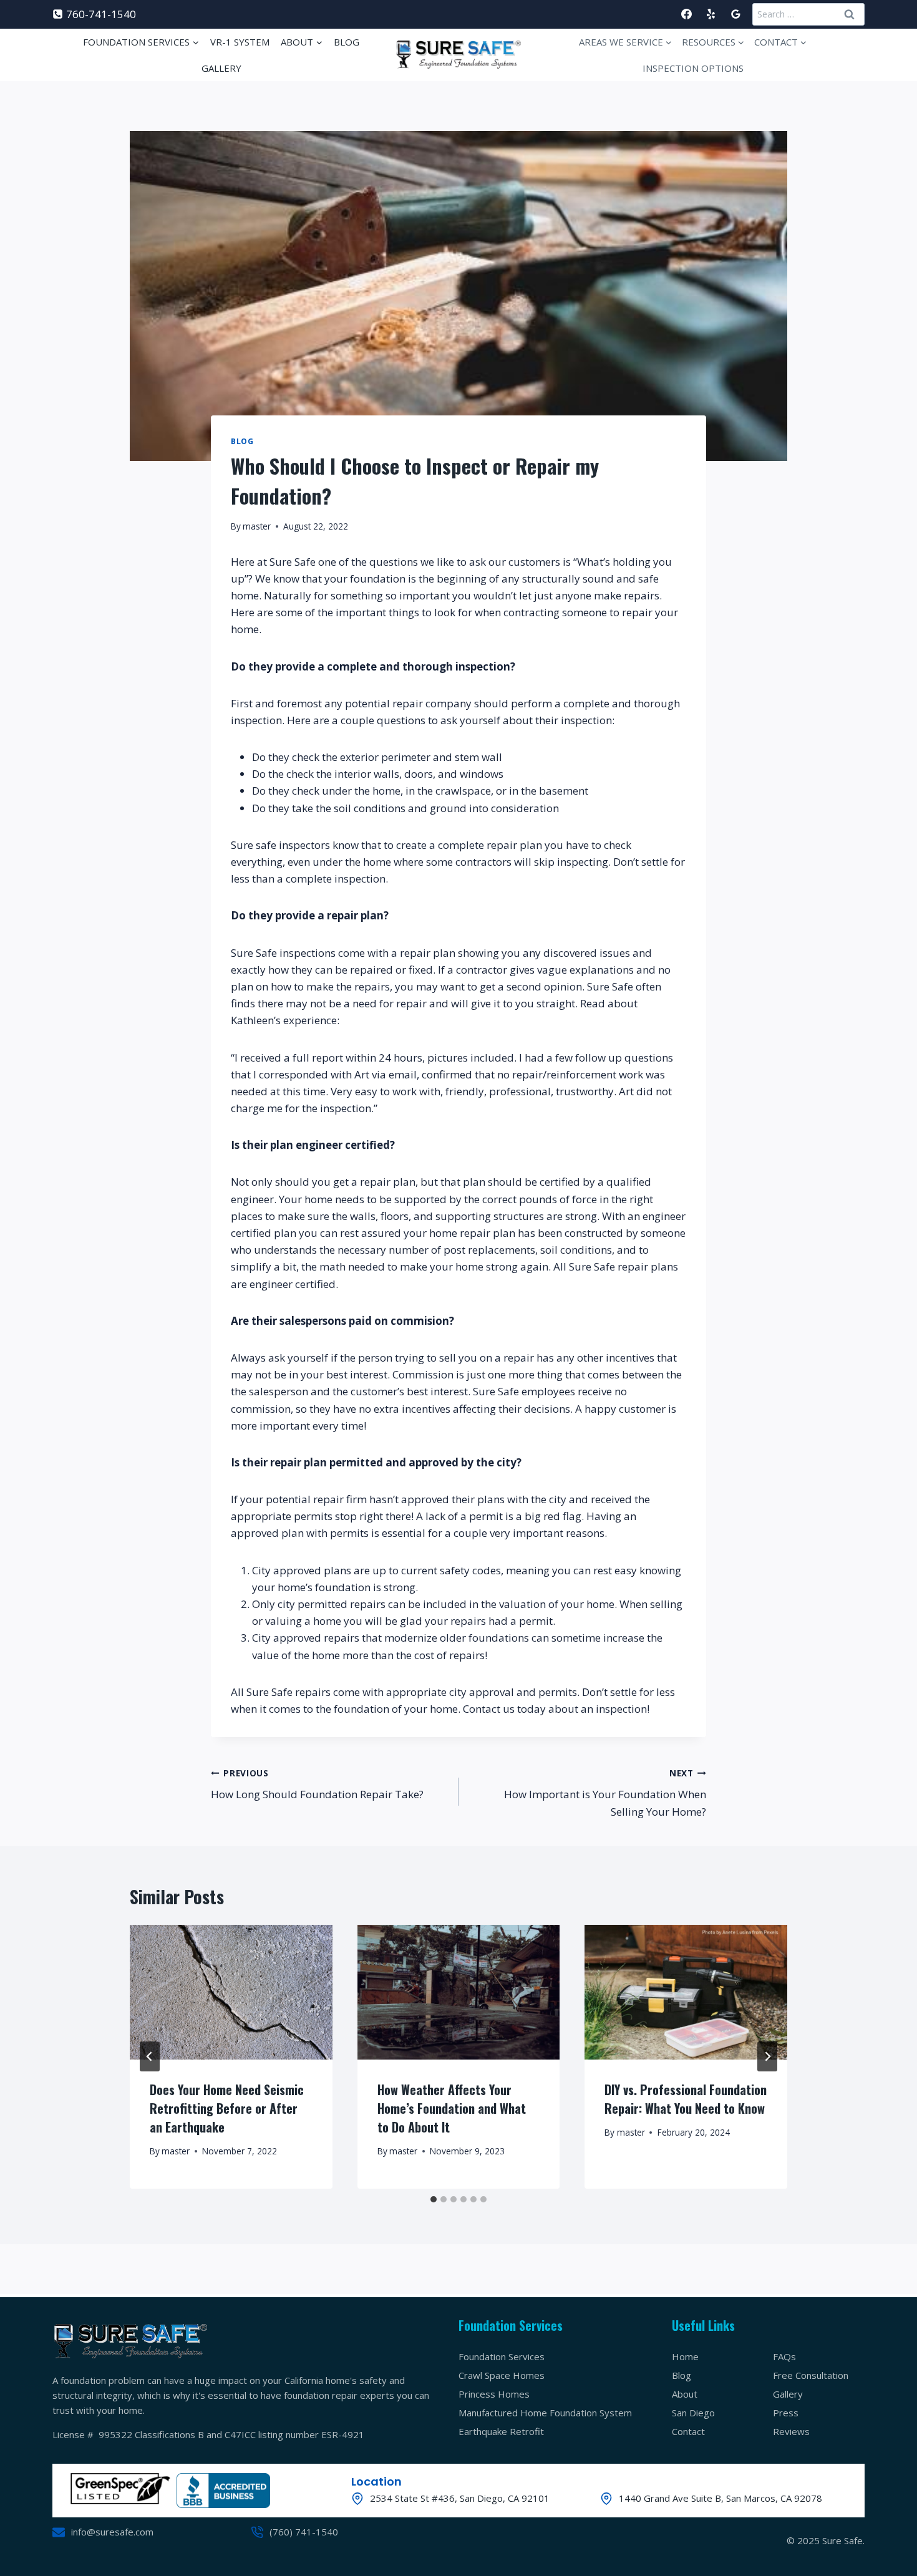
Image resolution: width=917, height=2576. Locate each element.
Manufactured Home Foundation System (545, 2413)
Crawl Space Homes (502, 2375)
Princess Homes (494, 2394)
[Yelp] (711, 14)
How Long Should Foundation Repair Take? (317, 1784)
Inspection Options (693, 68)
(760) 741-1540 (304, 2532)
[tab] (434, 2199)
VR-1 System (240, 42)
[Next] (767, 2056)
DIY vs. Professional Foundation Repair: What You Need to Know (686, 2098)
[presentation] (231, 1992)
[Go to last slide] (150, 2056)
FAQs (784, 2356)
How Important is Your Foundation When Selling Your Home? (605, 1793)
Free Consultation (811, 2375)
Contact (688, 2431)
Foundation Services (502, 2356)
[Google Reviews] (735, 14)
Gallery (221, 68)
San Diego (693, 2413)
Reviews (791, 2431)
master (257, 526)
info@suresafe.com (112, 2532)
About (685, 2394)
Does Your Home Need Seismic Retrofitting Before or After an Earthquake (227, 2108)
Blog (347, 42)
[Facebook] (687, 14)
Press (786, 2413)
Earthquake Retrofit (501, 2431)
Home (685, 2356)
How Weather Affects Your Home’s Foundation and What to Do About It (452, 2108)
